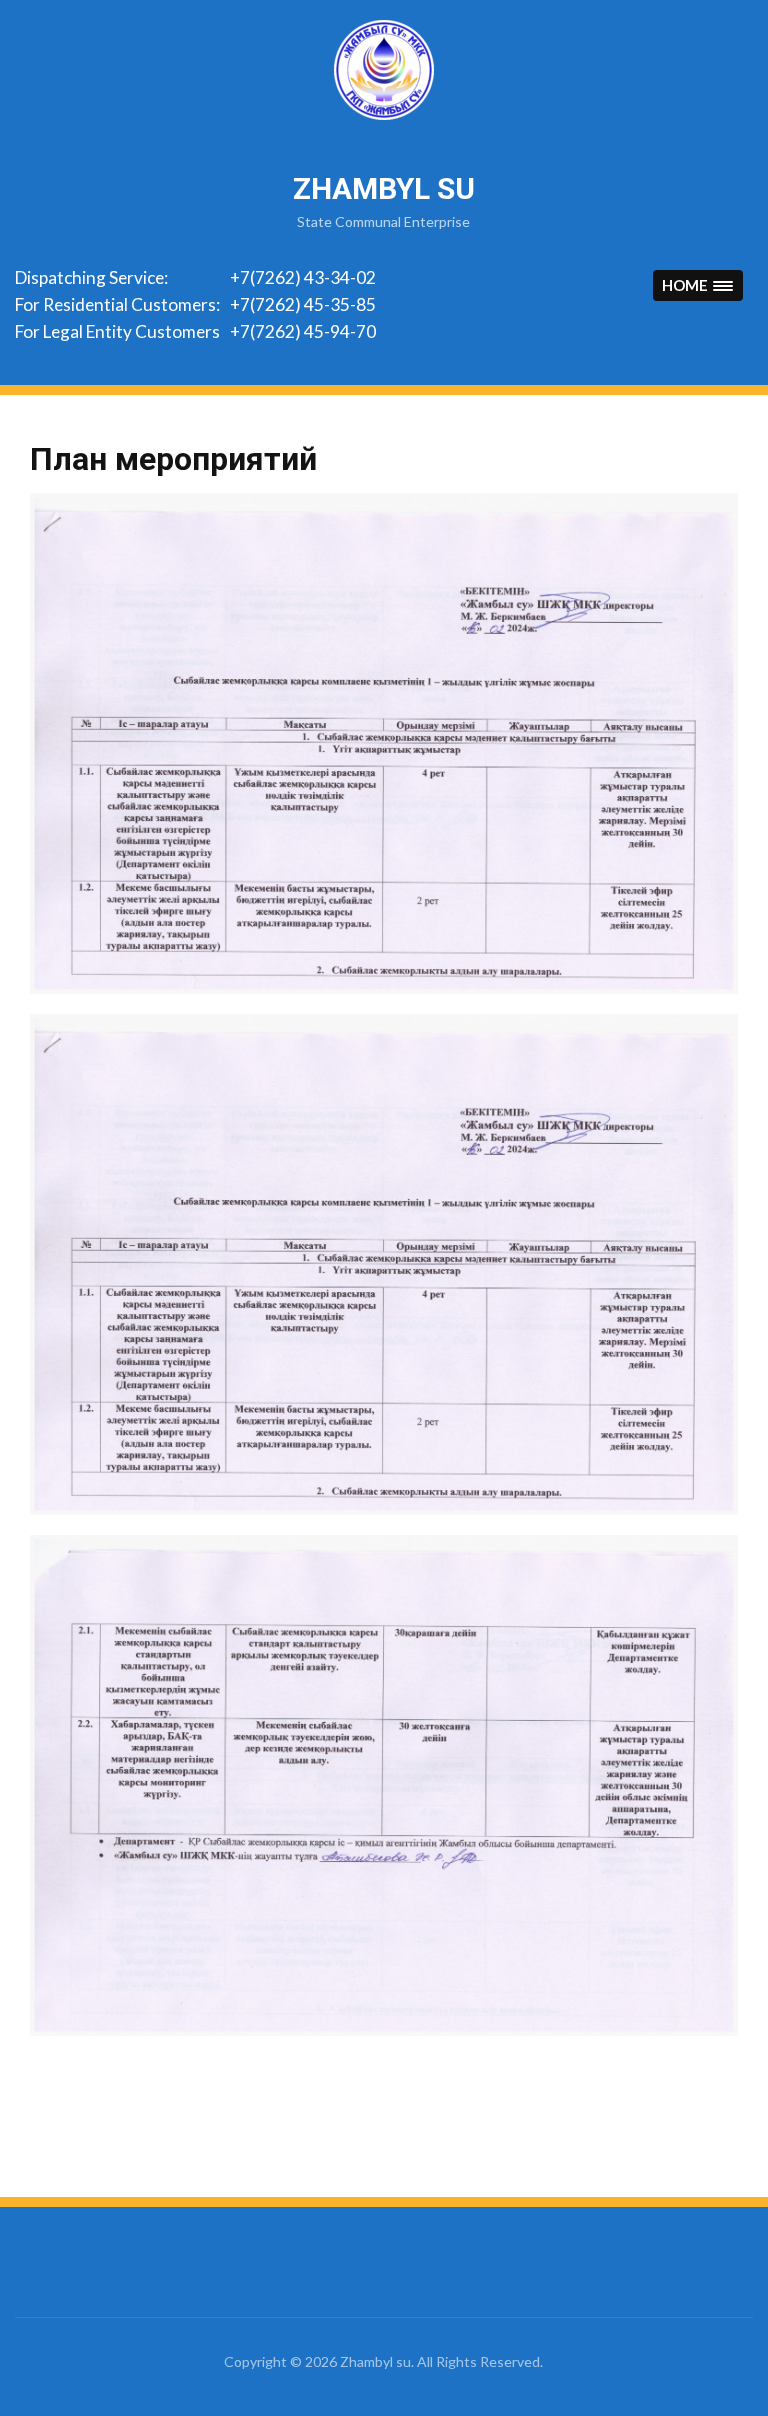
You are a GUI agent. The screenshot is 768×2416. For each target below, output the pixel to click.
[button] (698, 285)
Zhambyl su (384, 188)
